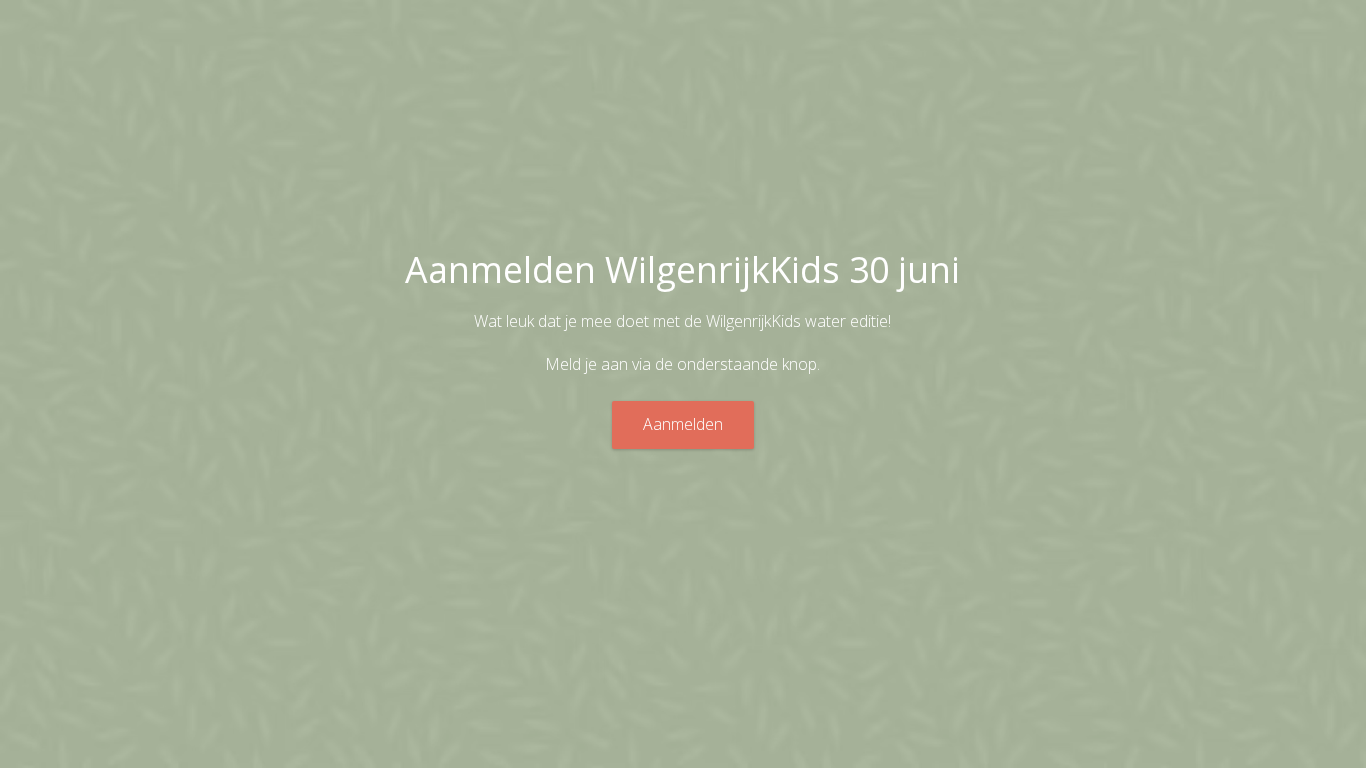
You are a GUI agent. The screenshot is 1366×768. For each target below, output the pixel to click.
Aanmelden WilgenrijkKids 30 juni (682, 269)
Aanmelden (683, 424)
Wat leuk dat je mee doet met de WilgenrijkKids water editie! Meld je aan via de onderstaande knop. (682, 342)
